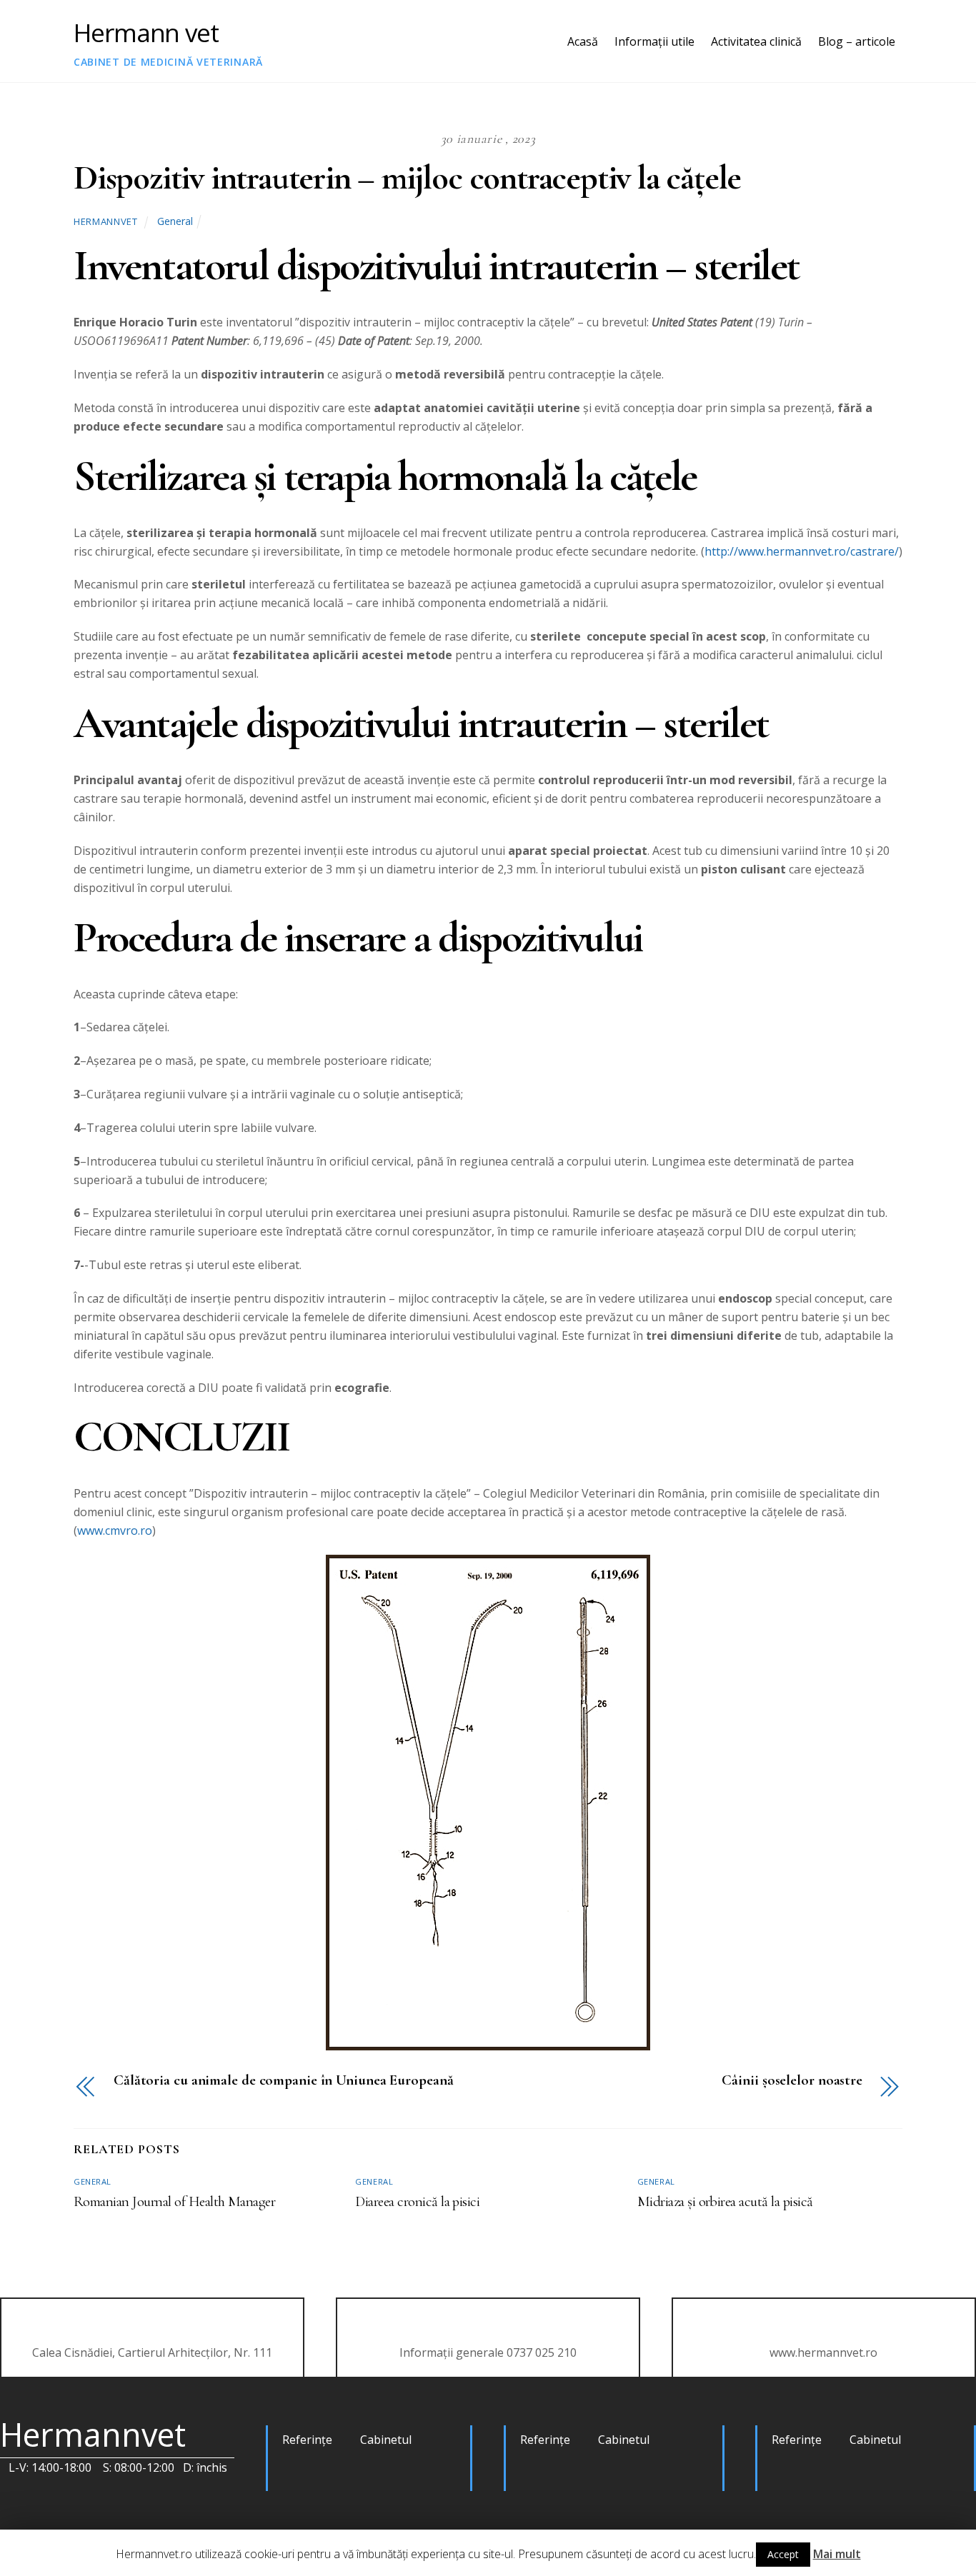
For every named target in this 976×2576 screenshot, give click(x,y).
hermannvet (105, 221)
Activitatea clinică (756, 41)
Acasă (583, 41)
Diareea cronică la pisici (417, 2201)
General (175, 221)
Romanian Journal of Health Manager (174, 2201)
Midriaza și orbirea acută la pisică (725, 2201)
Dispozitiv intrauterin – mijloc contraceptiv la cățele (407, 178)
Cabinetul (386, 2440)
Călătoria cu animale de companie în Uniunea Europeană (284, 2081)
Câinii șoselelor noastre (792, 2081)
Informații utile (654, 41)
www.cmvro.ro (115, 1530)
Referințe (307, 2440)
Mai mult (837, 2554)
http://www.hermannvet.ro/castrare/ (802, 551)
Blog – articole (857, 41)
